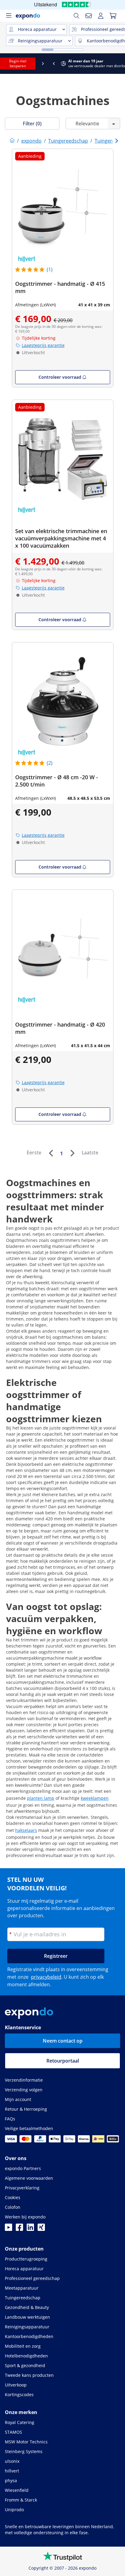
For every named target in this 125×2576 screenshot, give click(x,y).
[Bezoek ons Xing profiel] (41, 2229)
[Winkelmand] (113, 16)
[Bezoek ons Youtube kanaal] (8, 2229)
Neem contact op (63, 2041)
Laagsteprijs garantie (43, 345)
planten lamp (41, 1798)
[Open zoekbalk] (76, 16)
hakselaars (26, 1830)
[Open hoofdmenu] (8, 16)
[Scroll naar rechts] (120, 64)
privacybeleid (46, 1977)
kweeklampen (95, 1798)
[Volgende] (72, 1153)
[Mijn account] (101, 16)
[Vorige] (51, 1153)
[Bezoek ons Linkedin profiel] (30, 2229)
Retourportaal (63, 2061)
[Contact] (89, 16)
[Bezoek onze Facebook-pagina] (19, 2229)
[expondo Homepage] (12, 141)
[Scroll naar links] (5, 64)
